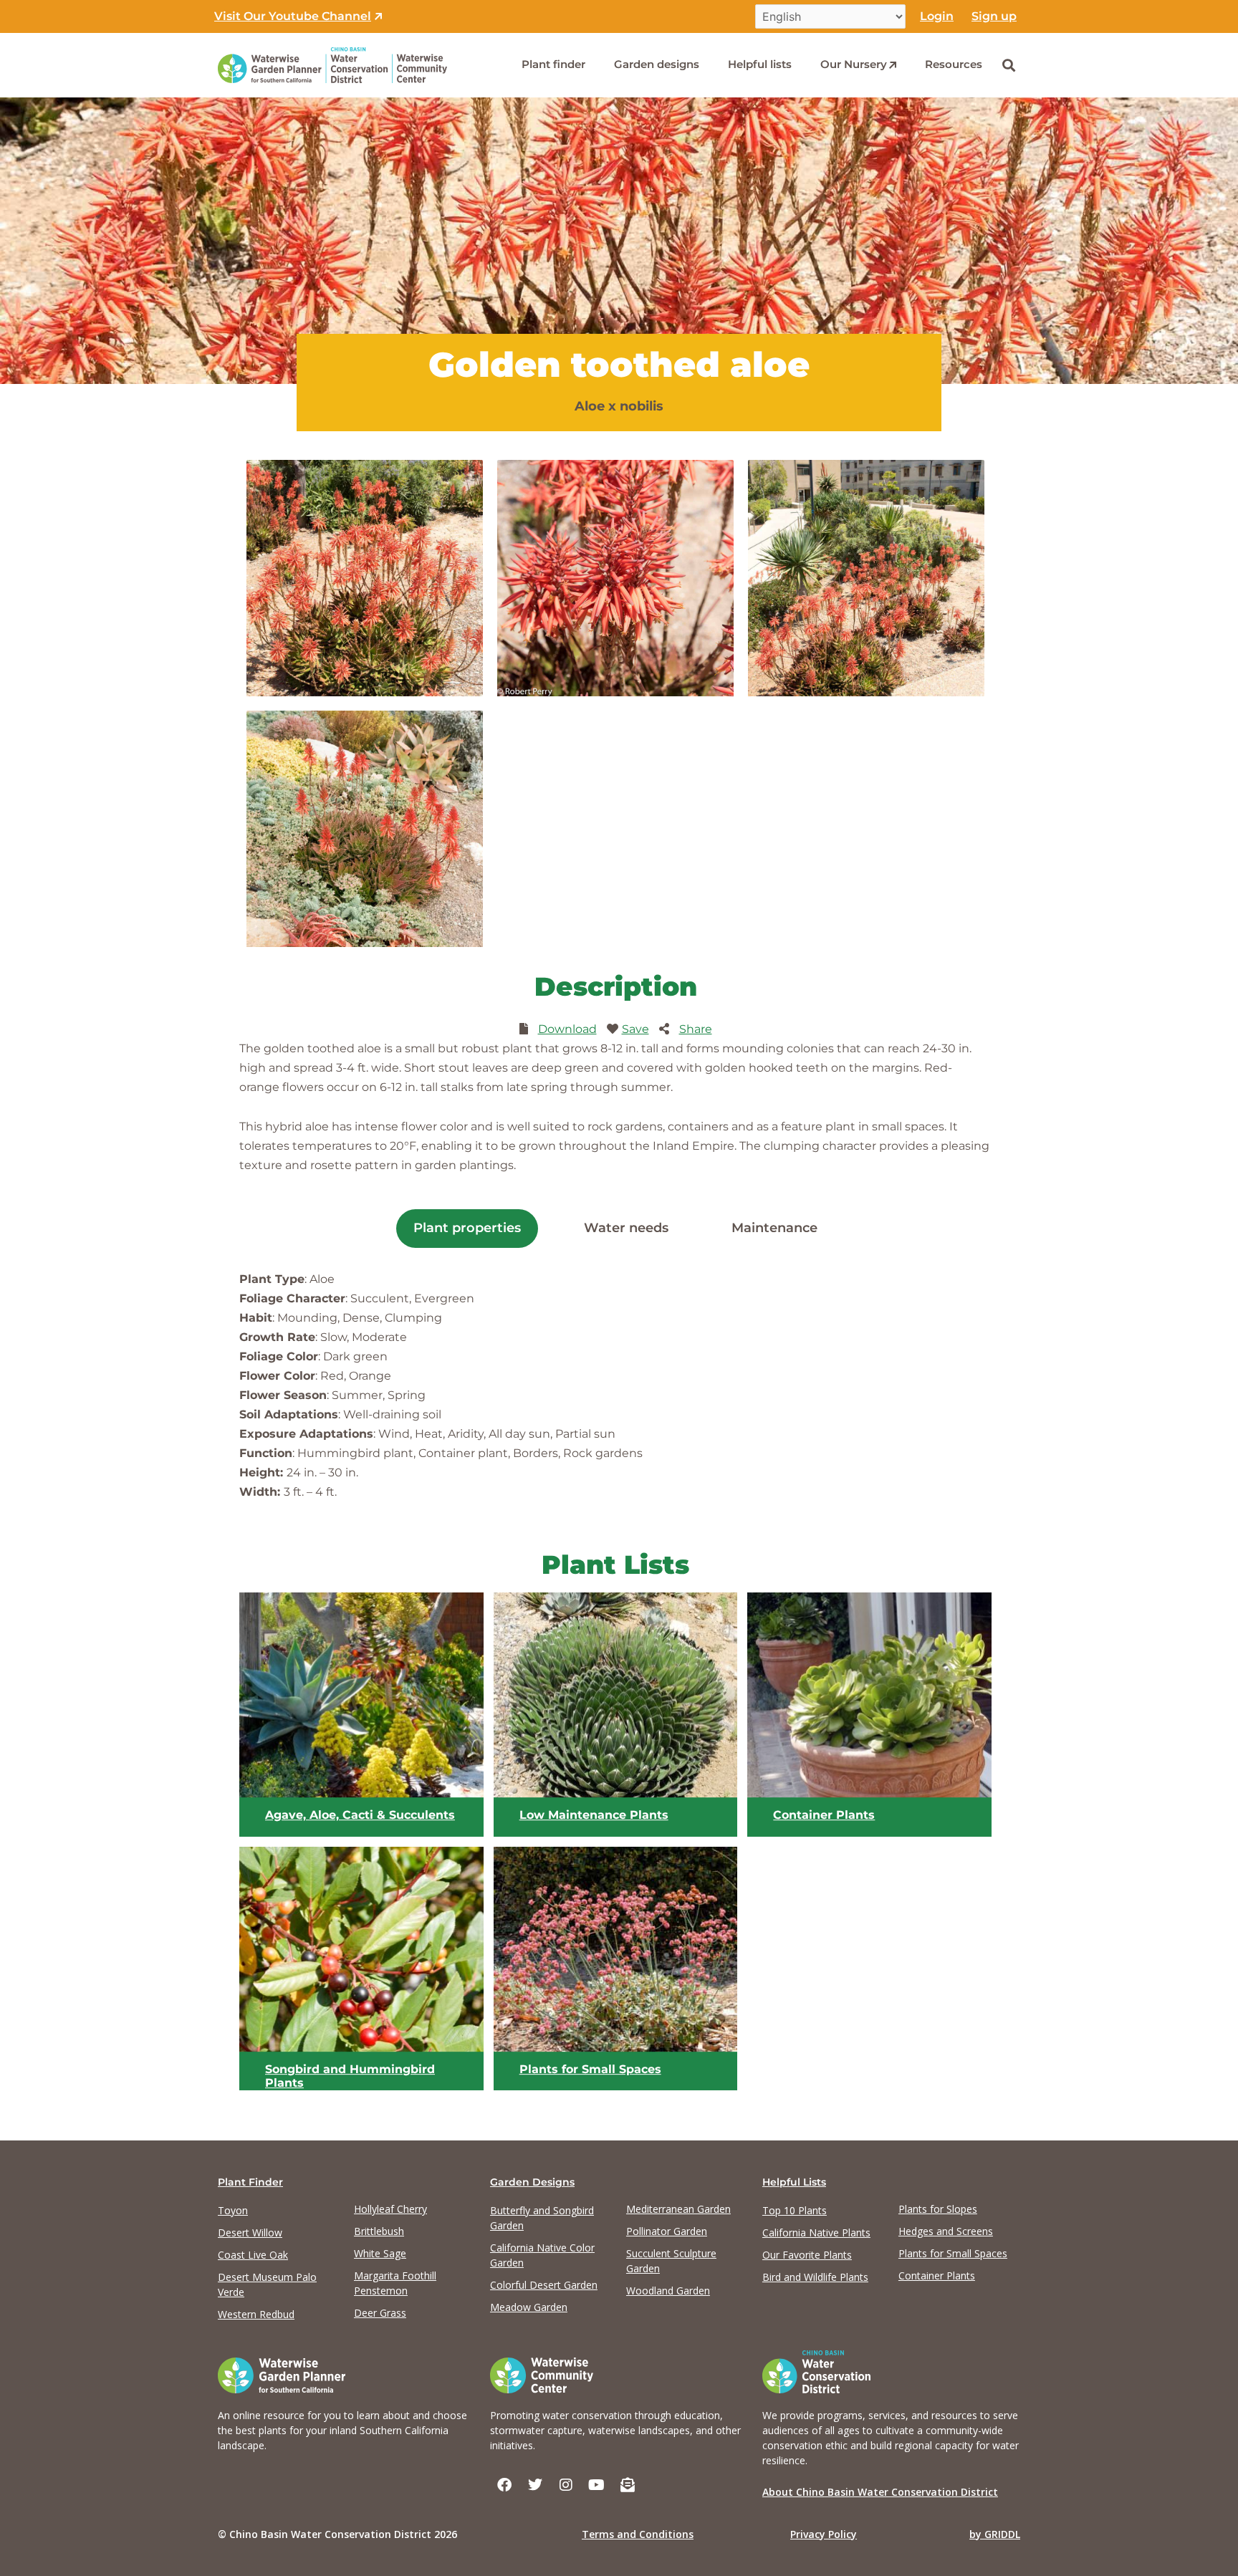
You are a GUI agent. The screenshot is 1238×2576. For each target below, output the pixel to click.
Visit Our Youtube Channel (293, 16)
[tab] (467, 1229)
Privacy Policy (824, 2534)
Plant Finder (250, 2182)
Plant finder (553, 64)
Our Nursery (854, 64)
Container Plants (824, 1815)
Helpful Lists (794, 2182)
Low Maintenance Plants (594, 1815)
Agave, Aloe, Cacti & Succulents (360, 1815)
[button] (1008, 65)
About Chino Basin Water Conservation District (880, 2492)
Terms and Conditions (638, 2534)
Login (937, 16)
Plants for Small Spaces (590, 2069)
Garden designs (657, 64)
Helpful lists (760, 64)
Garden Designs (532, 2182)
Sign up (994, 16)
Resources (954, 64)
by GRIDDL (995, 2534)
